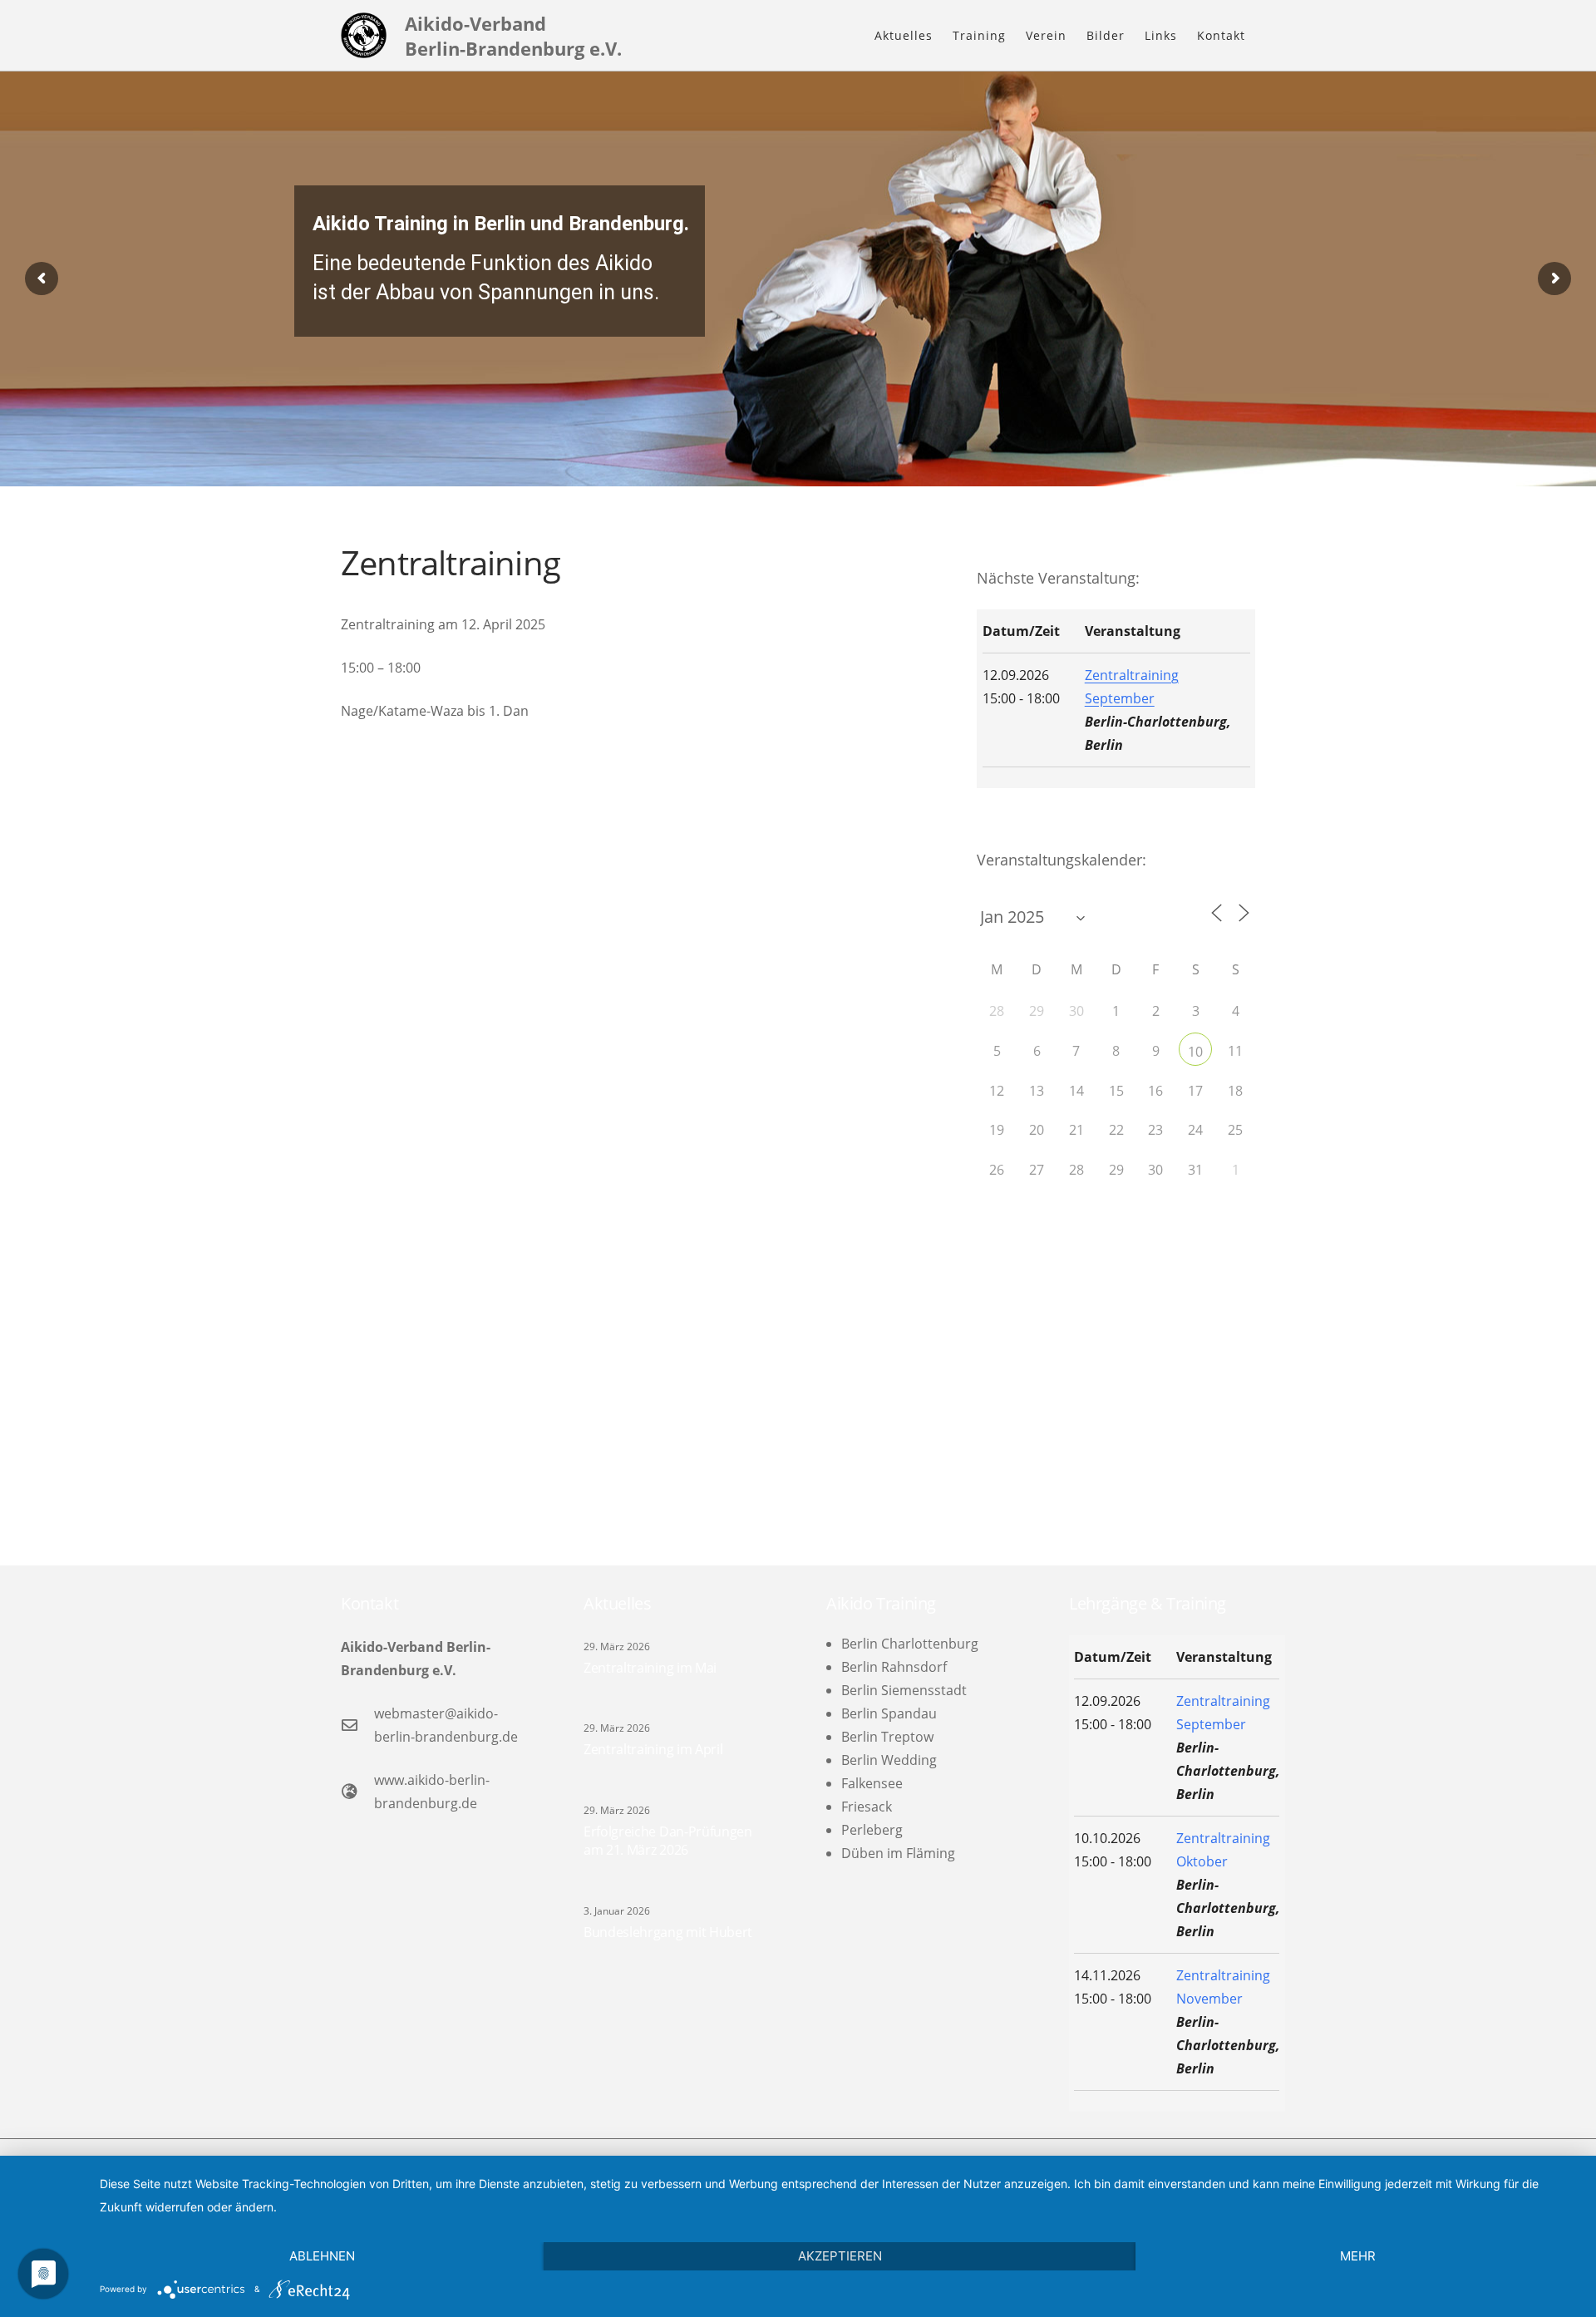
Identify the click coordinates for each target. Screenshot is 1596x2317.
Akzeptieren (840, 2256)
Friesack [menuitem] (867, 1807)
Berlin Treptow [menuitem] (887, 1737)
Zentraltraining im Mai (650, 1668)
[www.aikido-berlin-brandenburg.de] (357, 1791)
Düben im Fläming (898, 1853)
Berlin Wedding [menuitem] (889, 1760)
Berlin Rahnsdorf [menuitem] (894, 1667)
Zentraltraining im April (653, 1749)
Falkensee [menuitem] (872, 1783)
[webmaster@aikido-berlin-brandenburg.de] (357, 1725)
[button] (1013, 35)
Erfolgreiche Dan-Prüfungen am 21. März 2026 (668, 1841)
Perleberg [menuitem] (872, 1830)
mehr (1358, 2256)
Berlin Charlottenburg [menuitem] (910, 1644)
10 (1195, 1052)
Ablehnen (322, 2256)
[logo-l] (364, 35)
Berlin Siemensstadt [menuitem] (904, 1690)
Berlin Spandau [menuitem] (889, 1713)
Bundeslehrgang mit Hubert (668, 1932)
